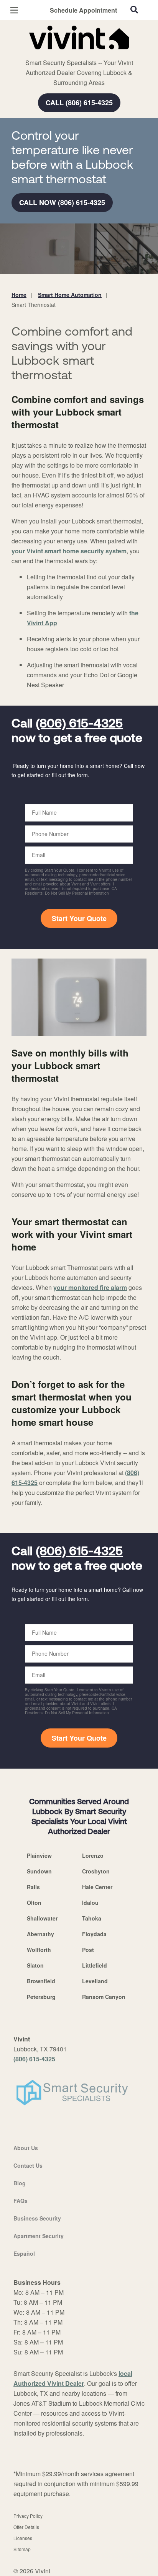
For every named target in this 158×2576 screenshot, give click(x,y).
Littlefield (95, 1965)
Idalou (90, 1903)
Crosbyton (96, 1871)
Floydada (94, 1934)
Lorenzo (93, 1855)
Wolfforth (39, 1950)
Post (88, 1950)
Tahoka (92, 1918)
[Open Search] (134, 10)
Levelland (95, 1981)
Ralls (33, 1887)
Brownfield (41, 1981)
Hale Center (97, 1887)
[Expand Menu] (81, 54)
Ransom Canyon (104, 1997)
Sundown (39, 1871)
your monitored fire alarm (90, 1287)
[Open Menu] (14, 10)
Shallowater (42, 1918)
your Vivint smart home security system (69, 551)
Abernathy (40, 1934)
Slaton (35, 1965)
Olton (34, 1903)
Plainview (39, 1855)
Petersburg (41, 1997)
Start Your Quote (79, 918)
